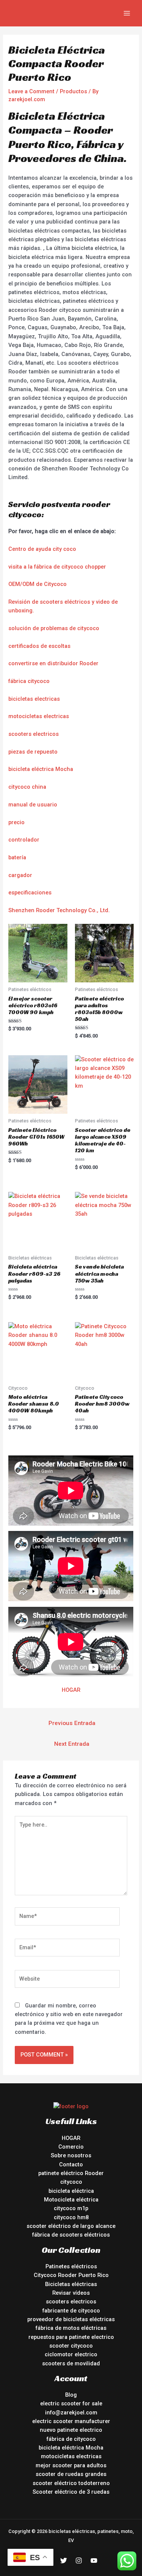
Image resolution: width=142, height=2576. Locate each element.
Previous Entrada (72, 1723)
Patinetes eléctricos (71, 2266)
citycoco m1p (71, 2208)
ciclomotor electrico (71, 2354)
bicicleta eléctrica (71, 2191)
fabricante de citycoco (71, 2311)
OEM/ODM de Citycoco (37, 584)
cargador (20, 875)
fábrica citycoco (29, 681)
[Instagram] (79, 2561)
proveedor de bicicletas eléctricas (71, 2319)
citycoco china (27, 787)
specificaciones (31, 893)
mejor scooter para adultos (71, 2465)
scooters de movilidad (71, 2363)
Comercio (71, 2147)
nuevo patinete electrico (71, 2430)
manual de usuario (33, 805)
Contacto (71, 2164)
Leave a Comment (31, 91)
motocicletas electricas (39, 716)
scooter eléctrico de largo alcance (71, 2226)
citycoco (71, 2182)
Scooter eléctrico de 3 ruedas (71, 2492)
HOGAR (71, 1690)
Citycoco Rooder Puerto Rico (71, 2275)
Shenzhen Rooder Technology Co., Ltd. (59, 910)
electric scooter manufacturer (71, 2421)
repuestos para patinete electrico (71, 2337)
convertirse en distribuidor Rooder (53, 663)
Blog (71, 2395)
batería (17, 857)
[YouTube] (94, 2561)
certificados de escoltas (39, 646)
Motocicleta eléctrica (71, 2200)
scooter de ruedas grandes (71, 2474)
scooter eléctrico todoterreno (71, 2483)
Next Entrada (72, 1744)
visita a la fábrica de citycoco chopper (57, 567)
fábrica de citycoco (71, 2439)
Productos (73, 91)
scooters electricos (34, 734)
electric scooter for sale (71, 2403)
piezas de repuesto (33, 752)
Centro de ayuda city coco (42, 549)
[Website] (67, 1980)
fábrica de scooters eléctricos (71, 2235)
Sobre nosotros (71, 2155)
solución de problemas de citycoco (54, 628)
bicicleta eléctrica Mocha (41, 769)
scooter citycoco (71, 2346)
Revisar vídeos (71, 2293)
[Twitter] (64, 2561)
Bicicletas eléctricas (71, 2284)
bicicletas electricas (34, 699)
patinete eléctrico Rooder (71, 2173)
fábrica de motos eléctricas (71, 2328)
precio (16, 822)
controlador (24, 840)
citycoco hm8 (71, 2217)
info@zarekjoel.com (71, 2413)
